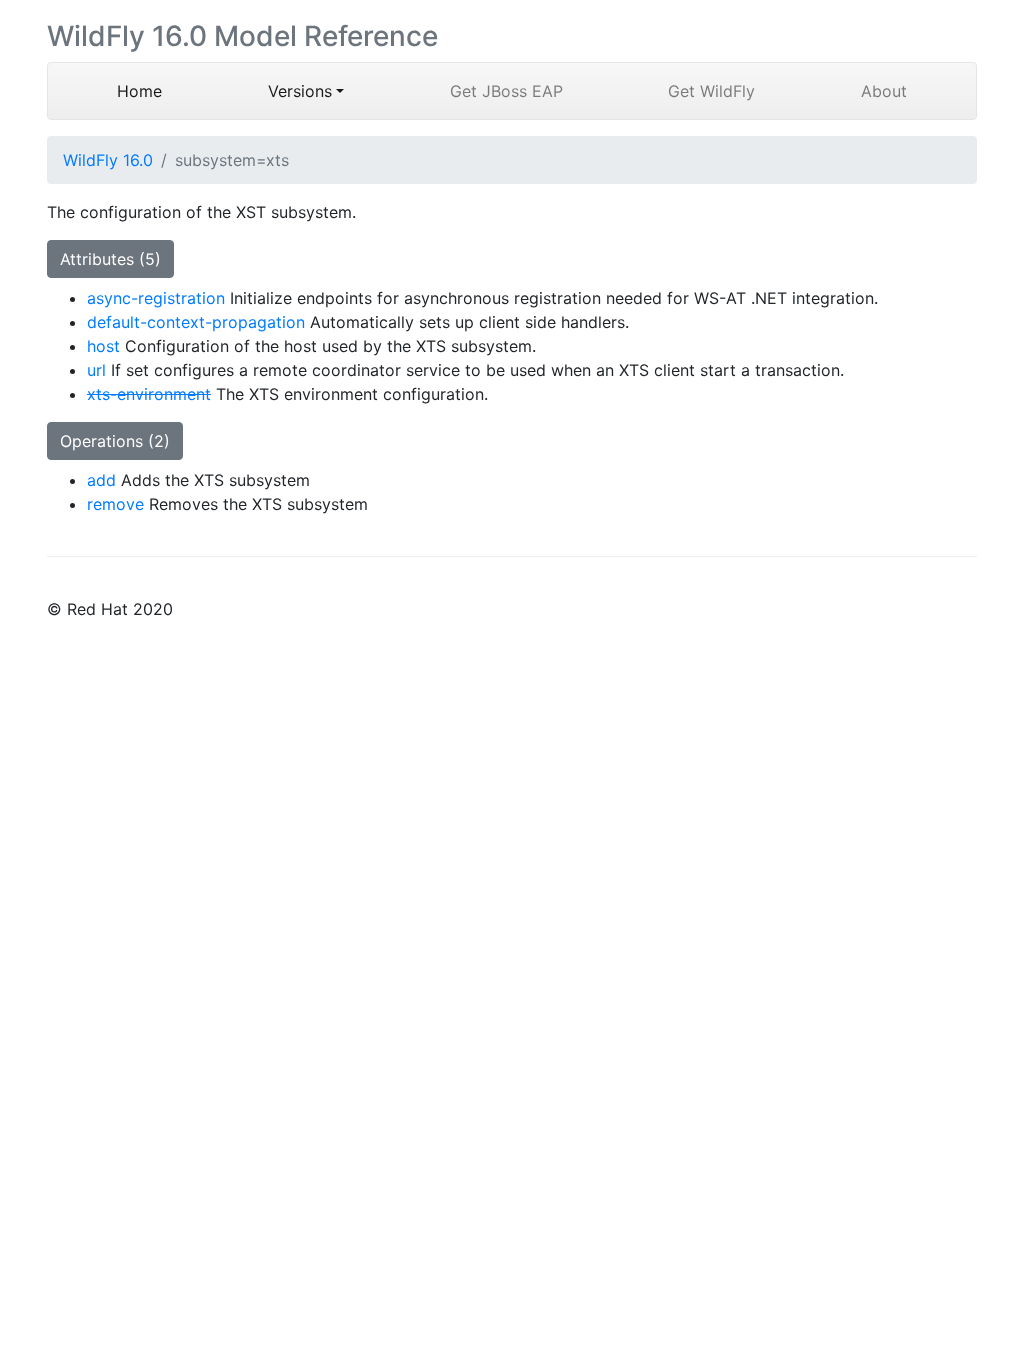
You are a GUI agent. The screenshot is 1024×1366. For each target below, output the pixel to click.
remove (115, 504)
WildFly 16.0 (108, 160)
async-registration (156, 298)
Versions (300, 91)
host (103, 346)
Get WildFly (711, 91)
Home (166, 90)
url (96, 370)
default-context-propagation (196, 322)
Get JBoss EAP (506, 91)
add (101, 480)
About (884, 91)
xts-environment (149, 394)
